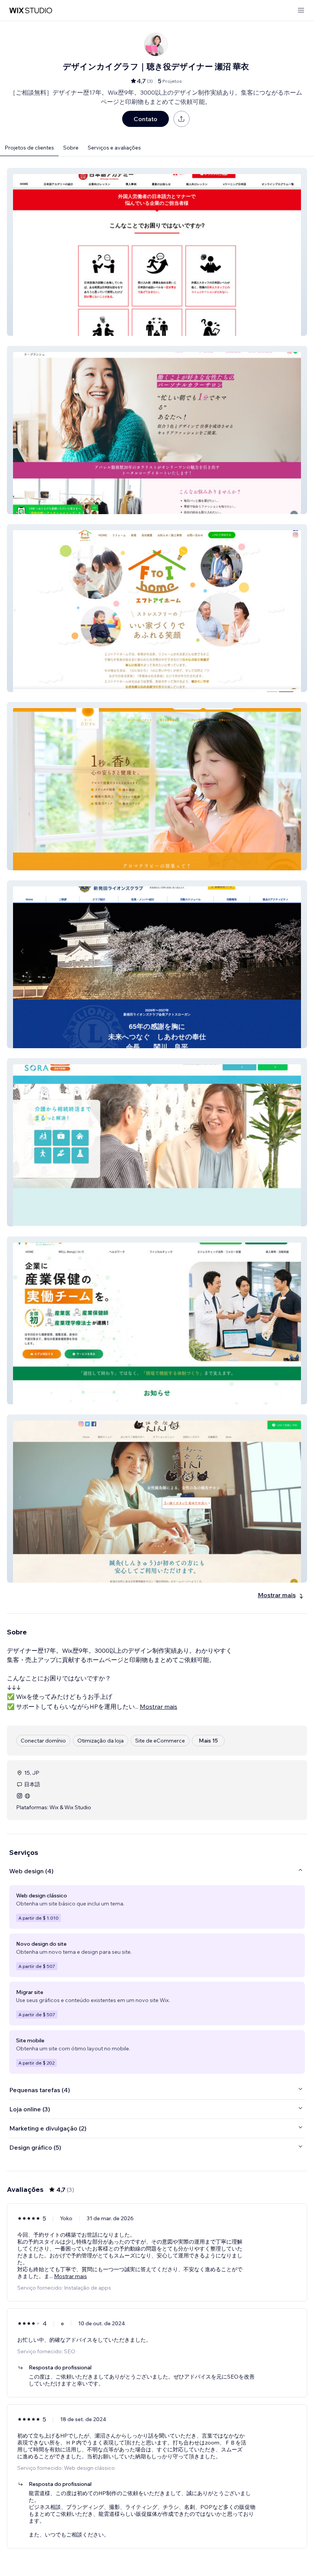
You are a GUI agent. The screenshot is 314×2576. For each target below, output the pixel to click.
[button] (157, 252)
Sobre (71, 148)
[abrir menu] (301, 11)
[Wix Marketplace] (31, 11)
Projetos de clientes (29, 148)
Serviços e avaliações (114, 148)
